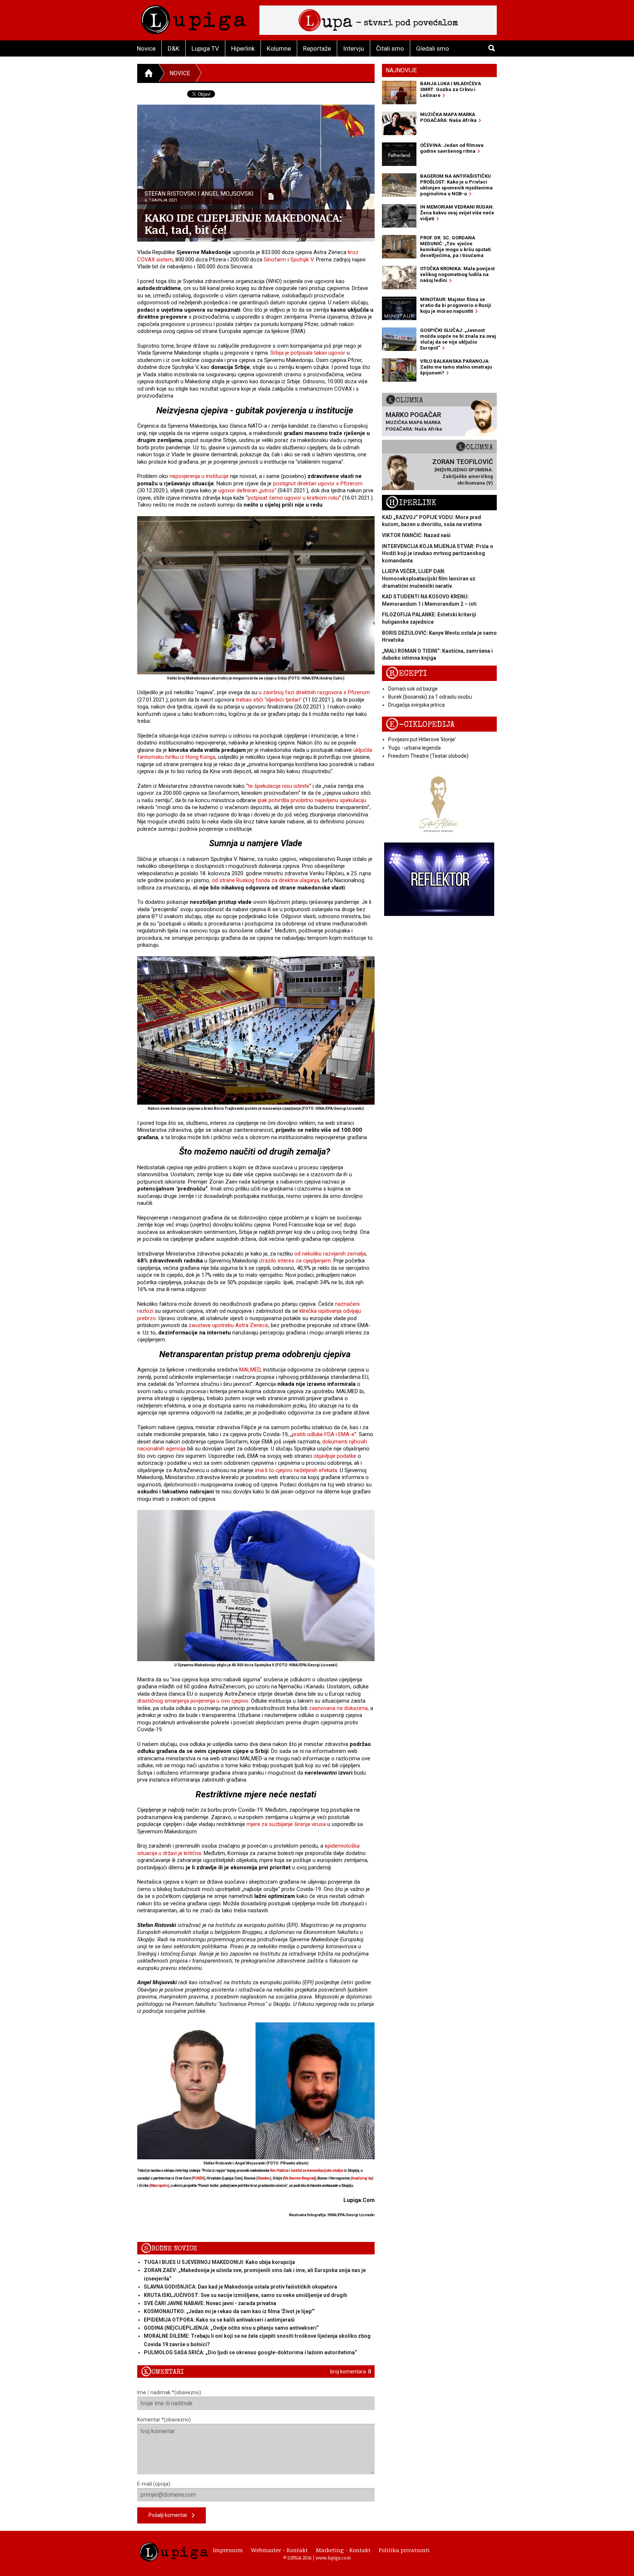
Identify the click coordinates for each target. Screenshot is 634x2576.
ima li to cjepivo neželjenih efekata (296, 1470)
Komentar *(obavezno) (164, 2420)
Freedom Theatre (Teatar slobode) (428, 756)
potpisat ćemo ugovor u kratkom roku (293, 498)
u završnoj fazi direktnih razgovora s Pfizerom (314, 692)
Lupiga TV (205, 48)
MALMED (250, 1370)
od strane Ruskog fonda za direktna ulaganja (265, 880)
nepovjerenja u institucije (199, 476)
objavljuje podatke (335, 1456)
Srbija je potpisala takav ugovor (308, 353)
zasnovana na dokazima (338, 1708)
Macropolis (159, 2186)
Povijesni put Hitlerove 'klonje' (422, 739)
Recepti (406, 673)
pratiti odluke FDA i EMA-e (323, 1434)
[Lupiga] (194, 18)
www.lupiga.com (333, 2558)
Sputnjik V (302, 260)
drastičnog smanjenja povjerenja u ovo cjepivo (193, 1701)
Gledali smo (433, 48)
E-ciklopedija (420, 724)
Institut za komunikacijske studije (317, 2171)
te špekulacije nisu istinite (279, 786)
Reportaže (317, 48)
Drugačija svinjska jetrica (416, 705)
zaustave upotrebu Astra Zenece (228, 1325)
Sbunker (264, 2178)
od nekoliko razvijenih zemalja (330, 1254)
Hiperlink (243, 48)
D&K (174, 48)
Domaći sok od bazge (413, 689)
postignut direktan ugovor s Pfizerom (318, 483)
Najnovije (401, 70)
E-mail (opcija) (154, 2484)
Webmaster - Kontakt (279, 2550)
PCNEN (198, 2178)
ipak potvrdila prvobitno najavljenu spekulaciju (312, 800)
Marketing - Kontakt (343, 2550)
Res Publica (279, 2171)
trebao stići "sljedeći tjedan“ (269, 700)
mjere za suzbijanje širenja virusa (286, 1824)
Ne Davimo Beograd (299, 2178)
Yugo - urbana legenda (414, 748)
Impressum (228, 2550)
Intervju (354, 48)
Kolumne (279, 48)
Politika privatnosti (404, 2550)
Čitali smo (390, 48)
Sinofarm (275, 260)
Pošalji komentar (170, 2515)
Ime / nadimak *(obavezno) (169, 2392)
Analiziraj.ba (362, 2178)
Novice (146, 48)
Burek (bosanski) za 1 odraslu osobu (430, 697)
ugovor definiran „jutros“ (247, 490)
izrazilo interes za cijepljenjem (295, 1261)
